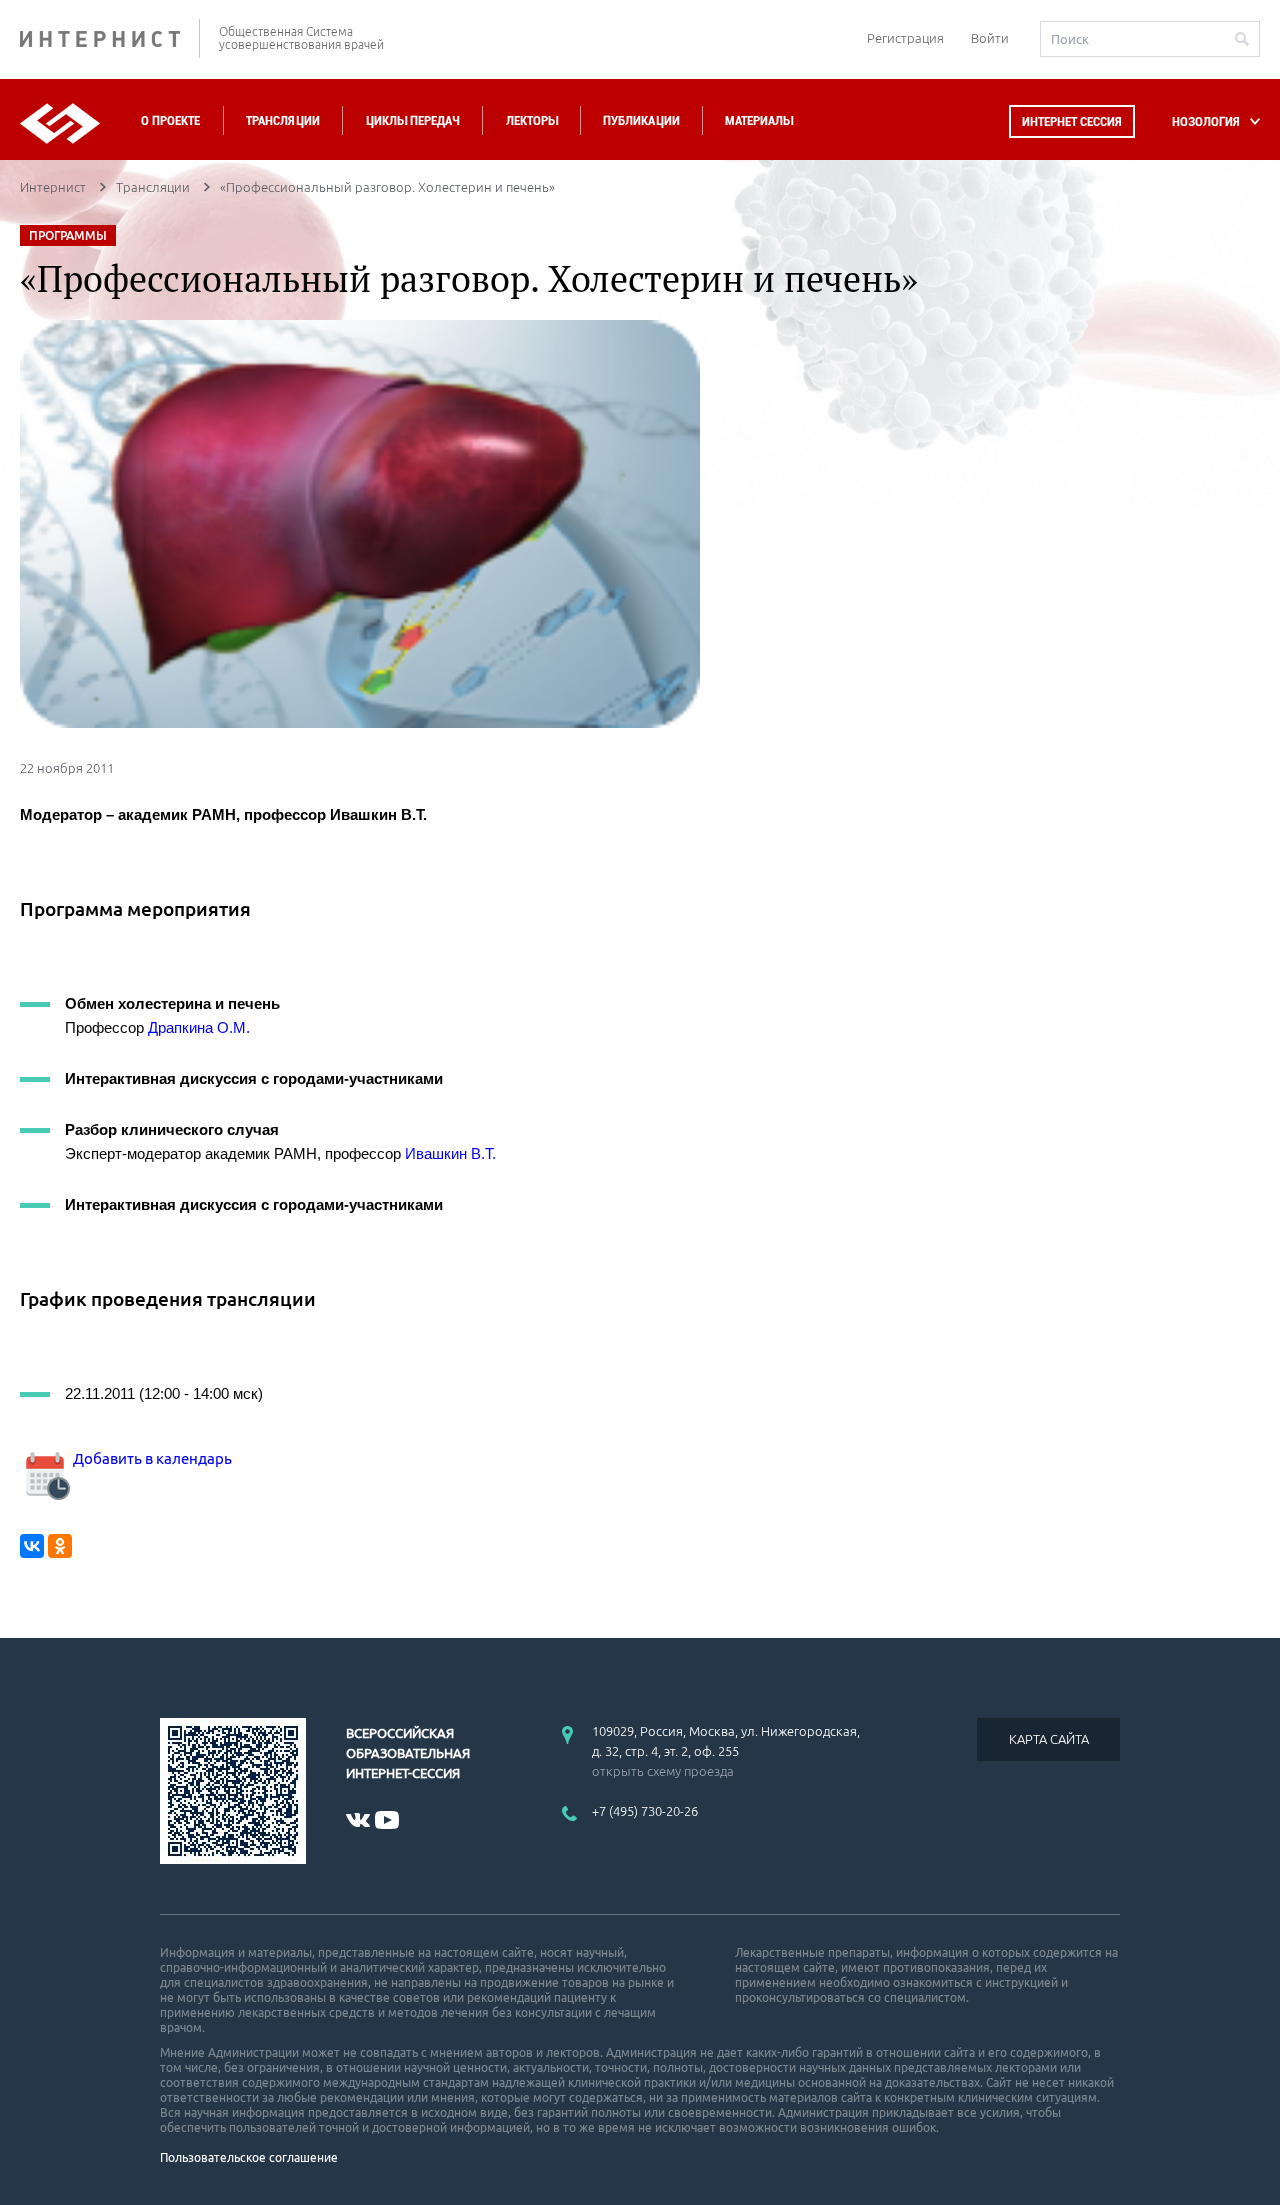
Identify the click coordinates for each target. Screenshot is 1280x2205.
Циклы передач (412, 120)
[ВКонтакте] (32, 1546)
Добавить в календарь (151, 1458)
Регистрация (905, 38)
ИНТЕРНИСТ (110, 38)
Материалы (759, 120)
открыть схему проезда (663, 1771)
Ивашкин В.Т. (450, 1153)
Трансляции (283, 120)
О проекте (170, 120)
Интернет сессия (1072, 121)
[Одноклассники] (60, 1546)
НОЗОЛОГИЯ (1206, 121)
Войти (990, 38)
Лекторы (532, 120)
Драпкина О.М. (199, 1027)
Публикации (641, 120)
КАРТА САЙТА (1049, 1739)
